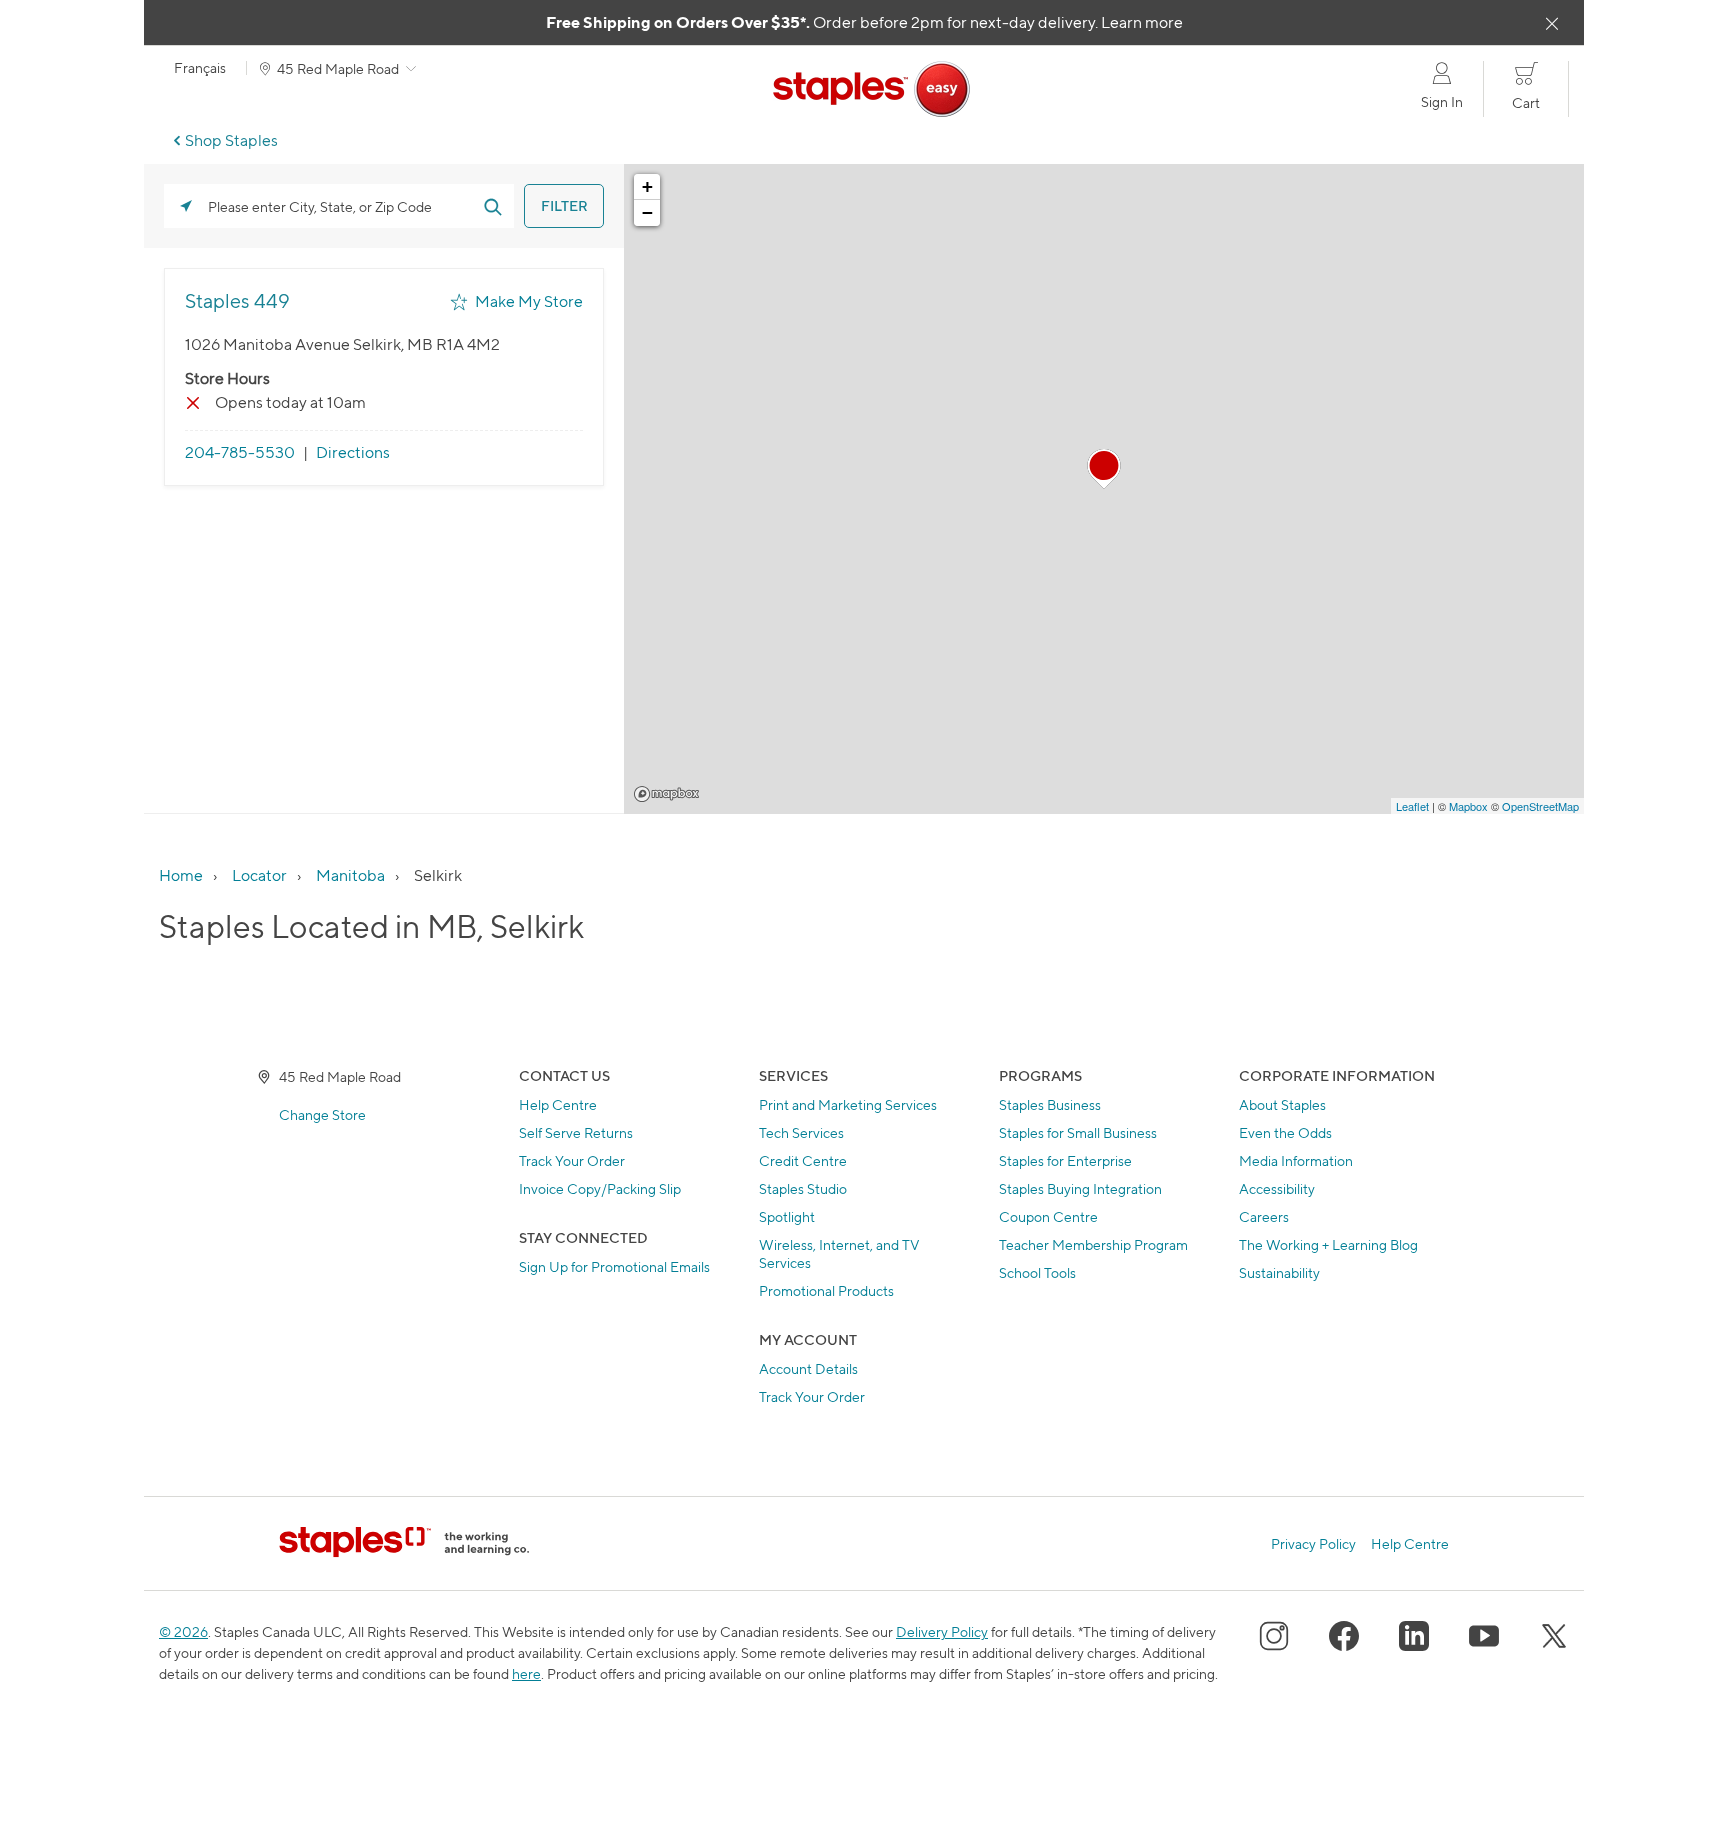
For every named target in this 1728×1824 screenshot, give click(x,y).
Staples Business (1050, 1104)
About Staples (1282, 1104)
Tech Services (801, 1132)
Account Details (808, 1368)
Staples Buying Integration (1080, 1188)
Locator (259, 875)
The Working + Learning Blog (1328, 1244)
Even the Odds (1285, 1132)
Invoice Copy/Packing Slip (600, 1188)
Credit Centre (803, 1160)
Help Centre (558, 1104)
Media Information (1296, 1160)
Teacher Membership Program (1093, 1244)
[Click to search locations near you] (186, 206)
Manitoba (350, 875)
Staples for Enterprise (1065, 1160)
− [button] (647, 212)
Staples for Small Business (1078, 1132)
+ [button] (647, 186)
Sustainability (1279, 1272)
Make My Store (529, 301)
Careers (1264, 1216)
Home (181, 875)
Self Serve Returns (576, 1132)
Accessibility (1277, 1188)
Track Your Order (572, 1160)
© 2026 (183, 1631)
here (526, 1673)
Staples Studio (803, 1188)
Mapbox (666, 794)
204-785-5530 (240, 452)
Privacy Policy (1313, 1544)
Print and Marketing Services (848, 1104)
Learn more (1142, 22)
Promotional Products (826, 1290)
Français (200, 68)
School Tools (1037, 1272)
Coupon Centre (1048, 1216)
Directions (353, 452)
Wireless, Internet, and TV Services (839, 1253)
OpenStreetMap (1540, 806)
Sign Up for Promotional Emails (614, 1266)
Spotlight (787, 1216)
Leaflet (1412, 806)
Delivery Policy (942, 1631)
